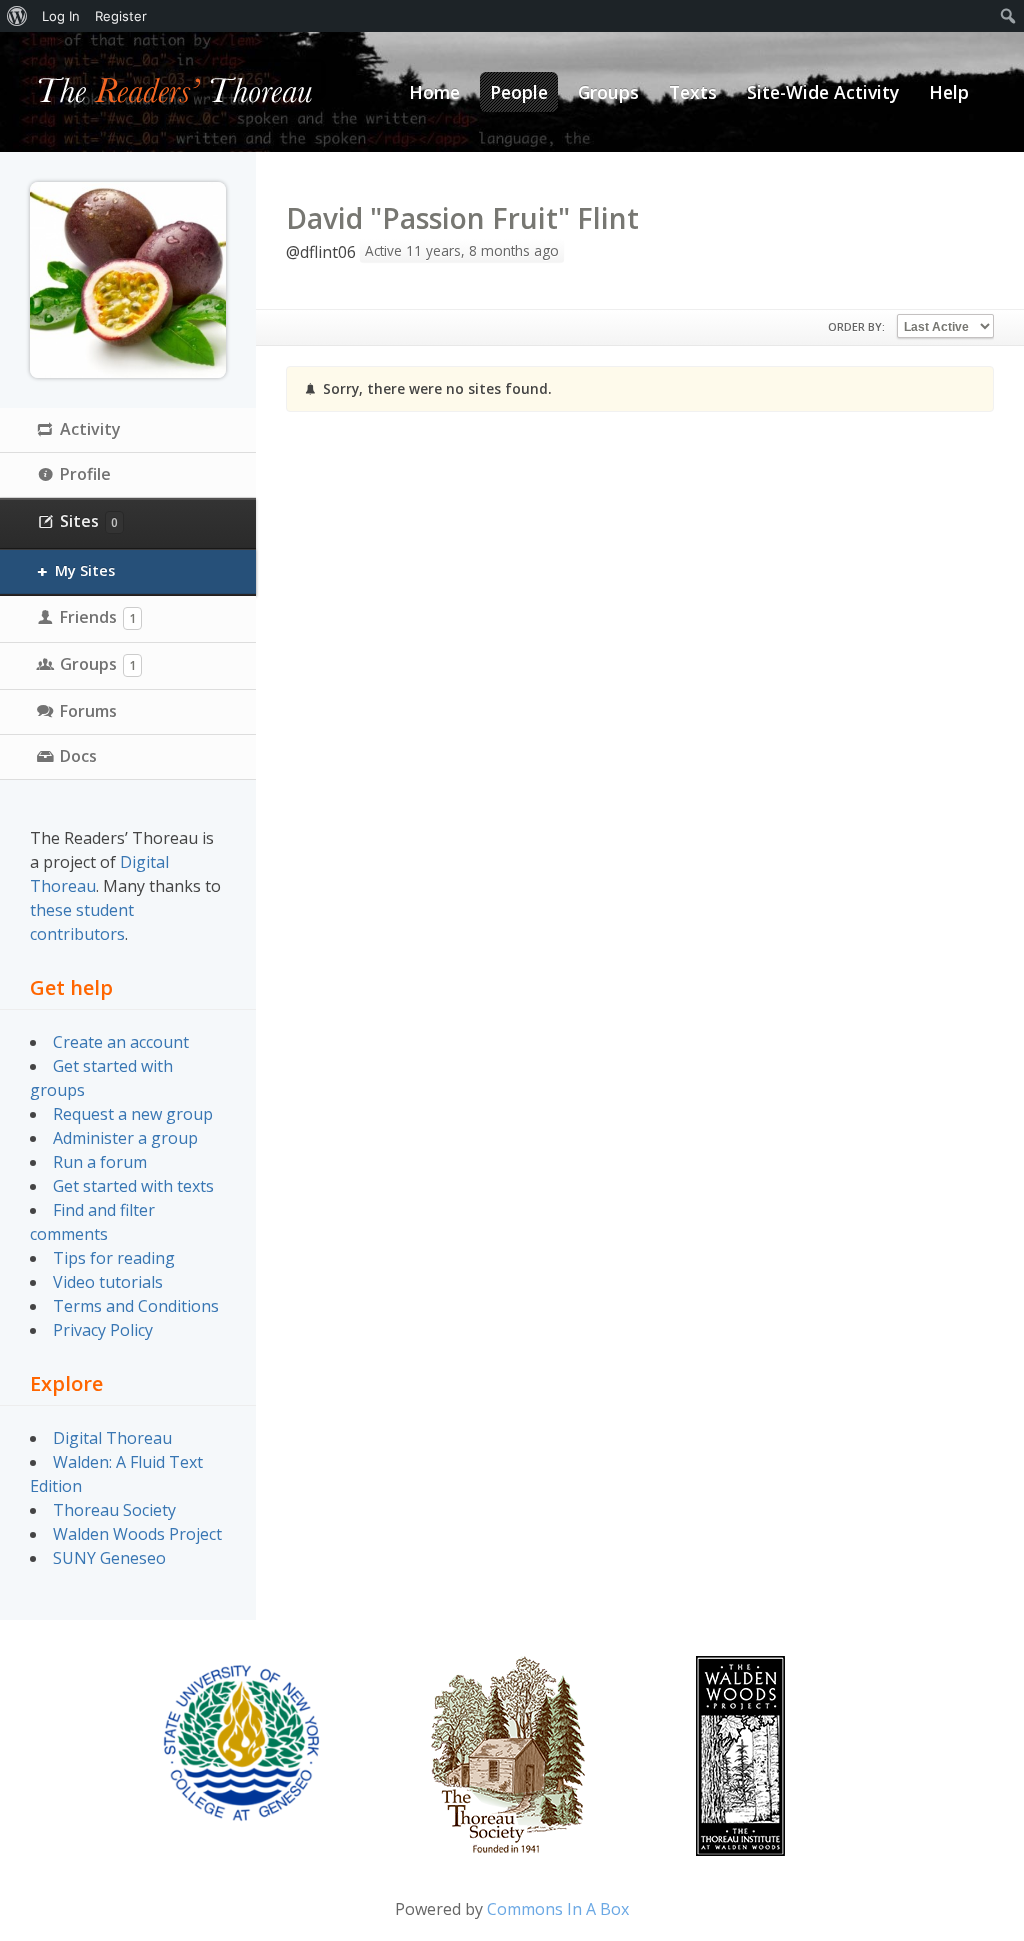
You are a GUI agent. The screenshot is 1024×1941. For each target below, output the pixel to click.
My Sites (85, 570)
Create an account (121, 1042)
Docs (78, 756)
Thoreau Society (114, 1510)
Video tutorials (108, 1282)
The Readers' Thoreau (175, 92)
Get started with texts (133, 1186)
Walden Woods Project (137, 1534)
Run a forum (100, 1162)
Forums (88, 711)
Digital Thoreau (112, 1438)
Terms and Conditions (136, 1306)
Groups (98, 664)
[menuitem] (17, 16)
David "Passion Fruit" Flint (462, 218)
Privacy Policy (103, 1330)
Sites (89, 521)
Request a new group (133, 1114)
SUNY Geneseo (109, 1558)
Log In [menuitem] (61, 16)
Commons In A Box (558, 1909)
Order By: (856, 326)
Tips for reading (114, 1258)
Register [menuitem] (121, 16)
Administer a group (125, 1138)
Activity (90, 429)
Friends (98, 617)
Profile (85, 474)
